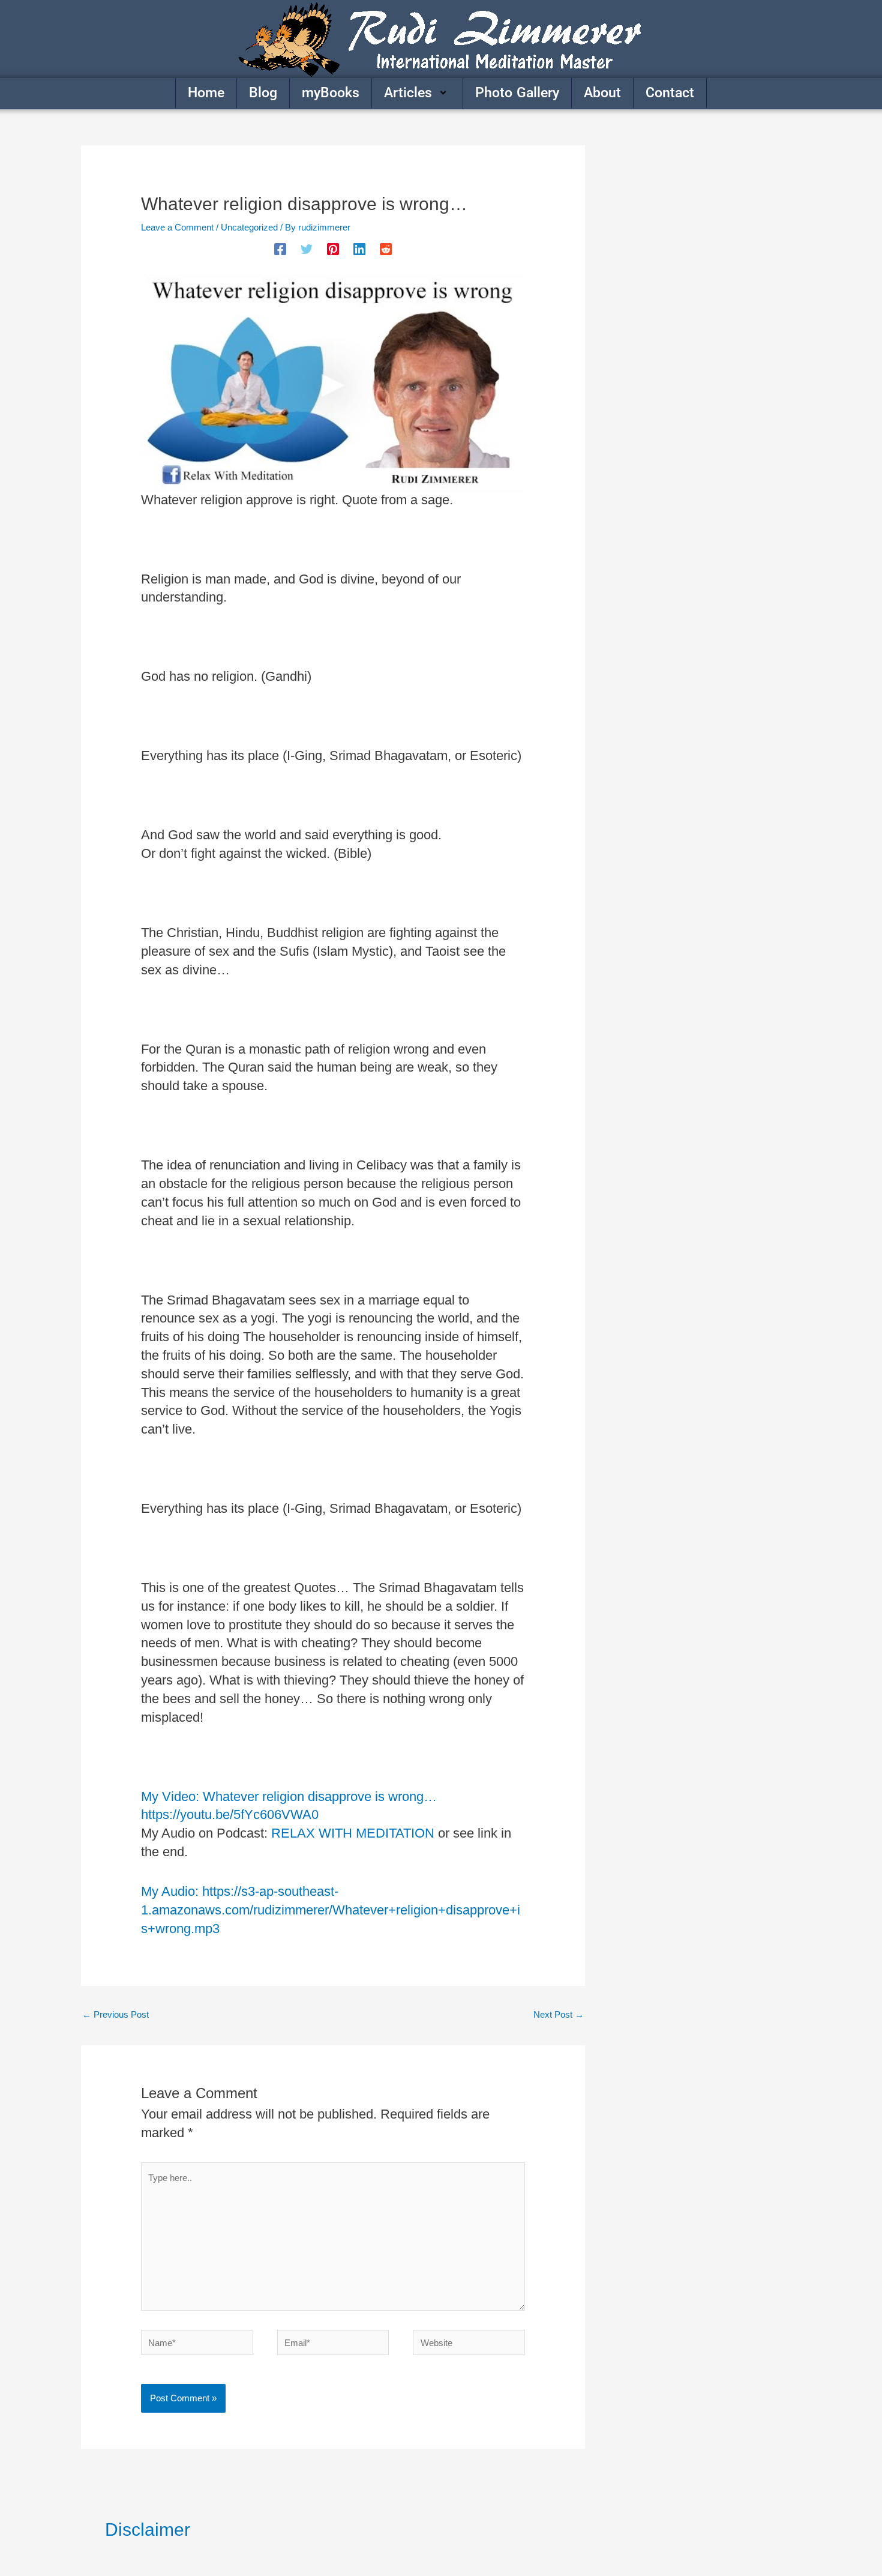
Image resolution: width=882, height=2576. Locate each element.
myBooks (331, 93)
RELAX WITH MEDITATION (353, 1833)
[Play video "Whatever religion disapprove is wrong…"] (333, 383)
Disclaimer (148, 2529)
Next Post (559, 2014)
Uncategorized (249, 227)
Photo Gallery (517, 93)
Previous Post (115, 2014)
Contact (670, 93)
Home (206, 93)
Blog (263, 93)
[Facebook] (280, 249)
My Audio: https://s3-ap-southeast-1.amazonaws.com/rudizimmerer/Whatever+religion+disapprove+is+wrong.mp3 (331, 1910)
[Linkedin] (359, 249)
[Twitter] (307, 249)
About (602, 93)
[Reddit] (386, 249)
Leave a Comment (177, 227)
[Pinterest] (333, 249)
